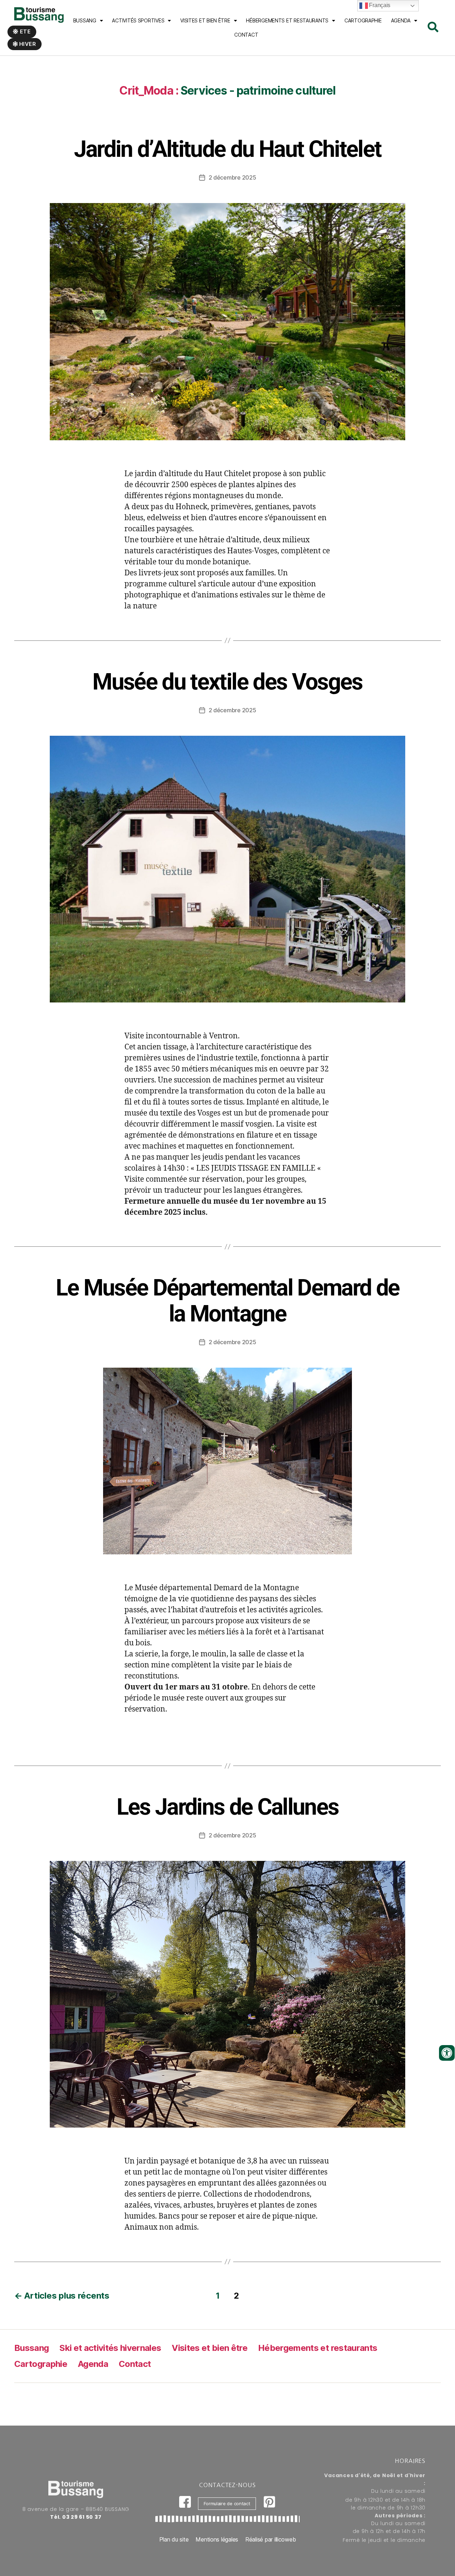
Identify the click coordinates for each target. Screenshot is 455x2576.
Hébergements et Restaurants (287, 20)
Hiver (27, 44)
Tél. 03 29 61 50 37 (76, 2517)
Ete (25, 31)
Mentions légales (217, 2539)
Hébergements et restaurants (318, 2348)
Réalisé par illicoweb (271, 2539)
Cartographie (363, 20)
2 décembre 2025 (232, 177)
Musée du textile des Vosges (227, 682)
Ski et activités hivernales (110, 2348)
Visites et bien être (205, 20)
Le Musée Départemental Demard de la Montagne (228, 1301)
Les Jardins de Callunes (228, 1807)
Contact (246, 35)
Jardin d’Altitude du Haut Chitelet (228, 149)
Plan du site (174, 2539)
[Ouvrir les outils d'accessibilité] (447, 2053)
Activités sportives (138, 20)
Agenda (401, 20)
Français (379, 5)
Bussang (85, 20)
